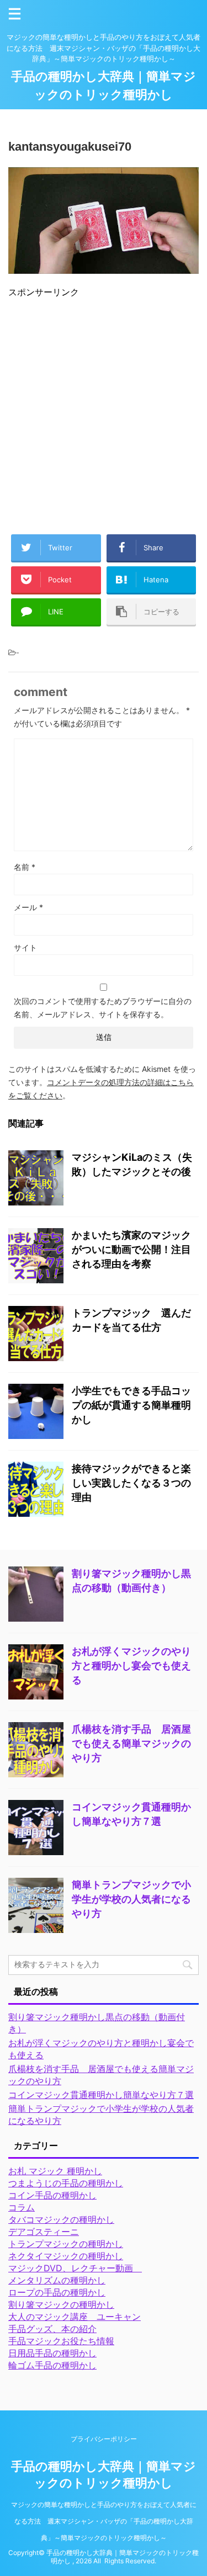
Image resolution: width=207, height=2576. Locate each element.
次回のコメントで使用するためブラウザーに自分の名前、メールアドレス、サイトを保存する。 (103, 1008)
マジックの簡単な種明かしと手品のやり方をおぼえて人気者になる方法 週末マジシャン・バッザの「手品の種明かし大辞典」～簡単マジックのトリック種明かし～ (104, 2521)
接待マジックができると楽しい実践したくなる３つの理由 (131, 1483)
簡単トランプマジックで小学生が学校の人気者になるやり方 (131, 1899)
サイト (25, 947)
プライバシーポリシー (104, 2439)
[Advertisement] (104, 411)
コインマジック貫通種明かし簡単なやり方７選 (101, 2095)
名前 (25, 867)
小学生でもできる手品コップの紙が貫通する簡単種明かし (131, 1405)
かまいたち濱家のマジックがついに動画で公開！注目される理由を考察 (131, 1249)
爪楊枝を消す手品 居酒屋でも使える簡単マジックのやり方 (131, 1743)
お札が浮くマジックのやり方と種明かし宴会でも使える (131, 1666)
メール (28, 907)
